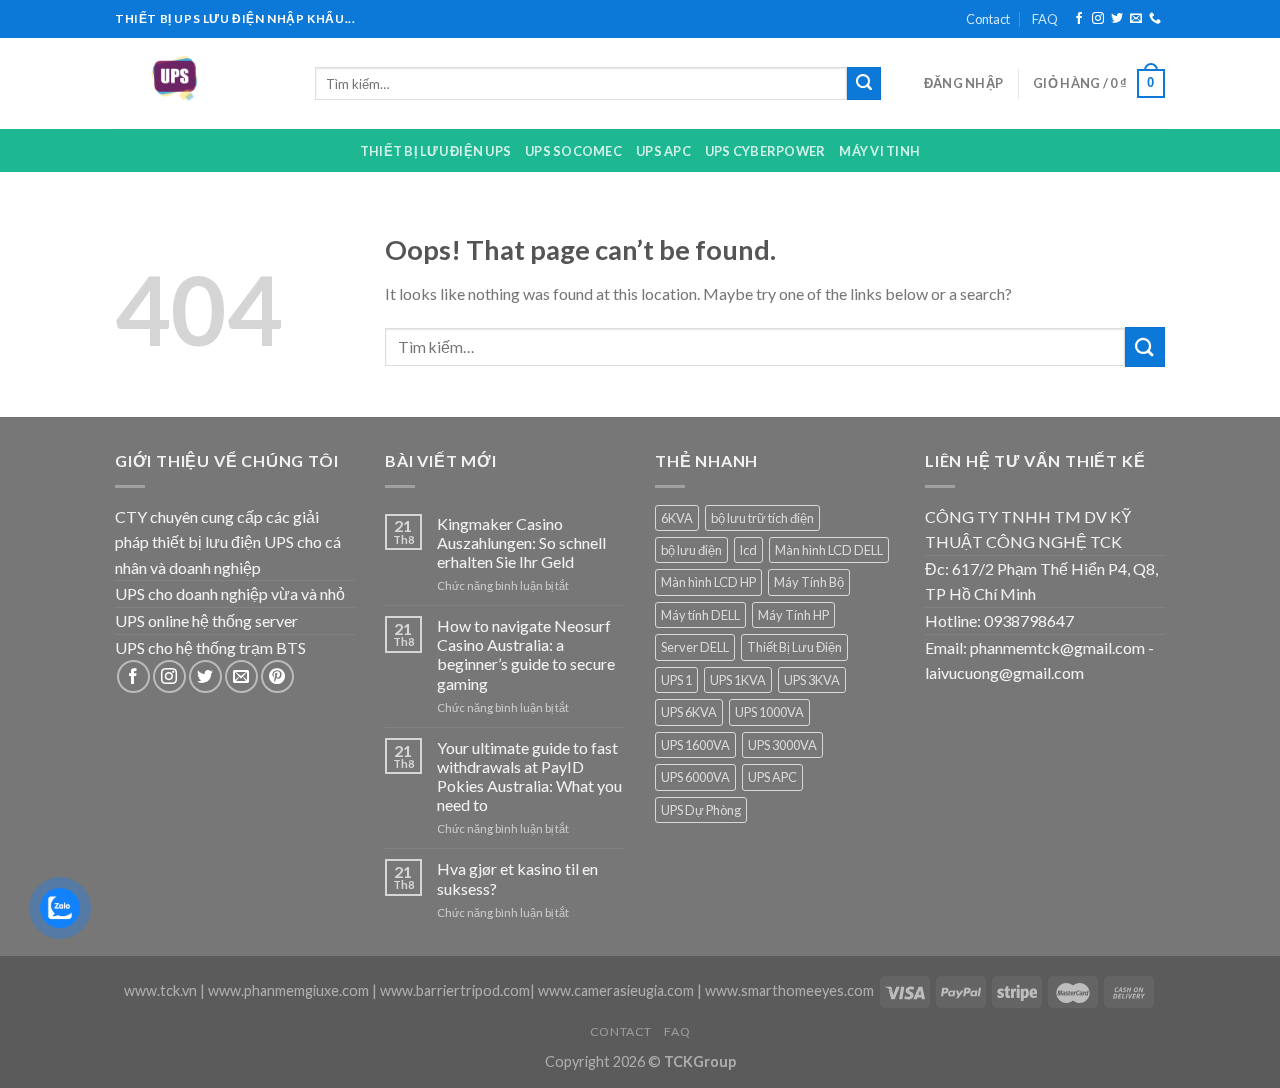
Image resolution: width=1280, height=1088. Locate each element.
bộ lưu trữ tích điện (762, 518)
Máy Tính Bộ (809, 582)
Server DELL (695, 647)
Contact (988, 19)
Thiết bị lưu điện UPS (435, 151)
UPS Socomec (573, 151)
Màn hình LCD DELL (829, 550)
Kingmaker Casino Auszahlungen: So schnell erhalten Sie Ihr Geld (521, 542)
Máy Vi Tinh (879, 151)
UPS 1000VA (769, 712)
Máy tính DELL (700, 615)
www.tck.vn (160, 990)
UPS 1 (676, 680)
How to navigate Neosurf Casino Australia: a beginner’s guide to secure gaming (526, 654)
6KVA (677, 518)
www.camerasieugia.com (616, 990)
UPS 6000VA (695, 777)
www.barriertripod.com (455, 990)
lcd (748, 550)
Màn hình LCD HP (708, 582)
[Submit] (864, 84)
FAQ (1045, 19)
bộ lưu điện (691, 550)
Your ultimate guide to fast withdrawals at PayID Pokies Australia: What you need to (529, 776)
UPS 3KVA (812, 680)
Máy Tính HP (793, 615)
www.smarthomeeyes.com (789, 990)
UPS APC (663, 151)
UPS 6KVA (689, 712)
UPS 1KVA (738, 680)
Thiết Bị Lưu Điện (794, 647)
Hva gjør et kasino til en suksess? (517, 878)
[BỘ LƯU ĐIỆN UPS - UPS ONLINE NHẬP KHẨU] (200, 83)
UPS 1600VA (695, 745)
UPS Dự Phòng (701, 810)
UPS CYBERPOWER (765, 151)
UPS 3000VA (782, 745)
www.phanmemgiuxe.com (288, 990)
